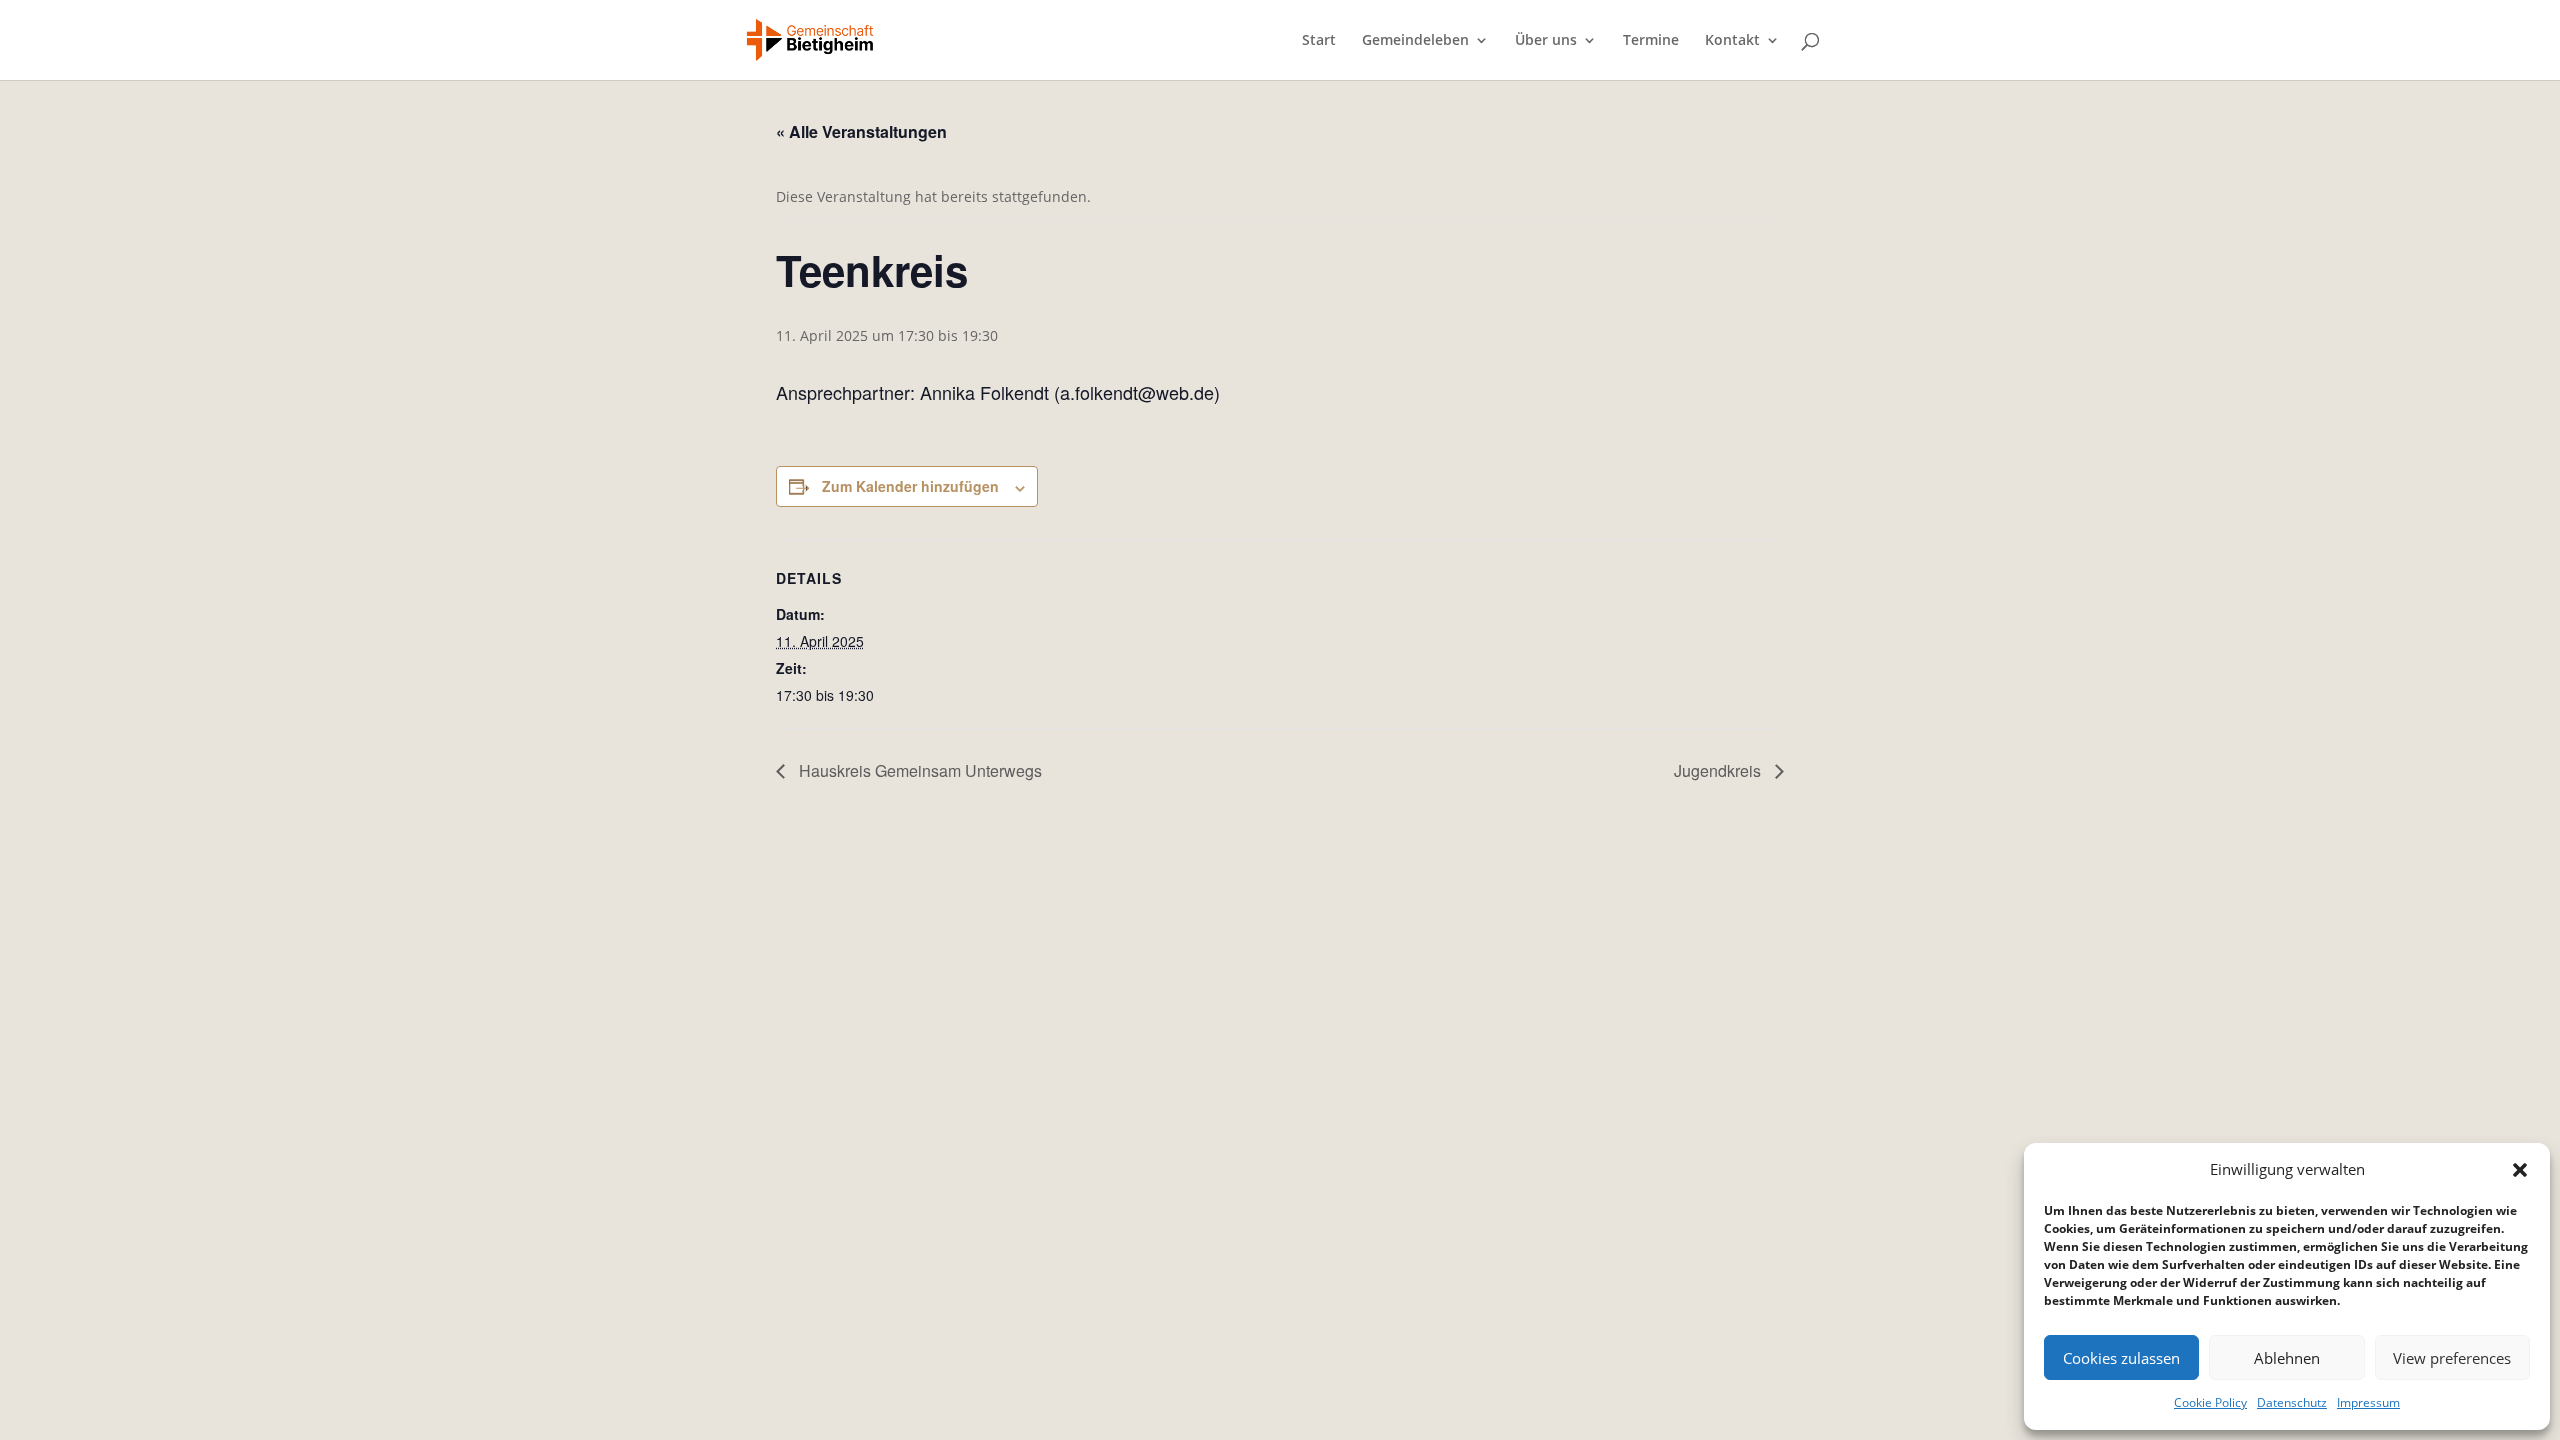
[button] (2520, 1170)
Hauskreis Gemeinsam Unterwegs (918, 770)
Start (1319, 41)
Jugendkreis (1719, 770)
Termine (1651, 41)
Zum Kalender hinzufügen (910, 486)
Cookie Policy (2210, 1402)
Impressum (2368, 1402)
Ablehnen (2287, 1358)
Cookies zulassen (2121, 1358)
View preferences (2452, 1358)
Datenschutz (2292, 1402)
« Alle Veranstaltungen (861, 131)
